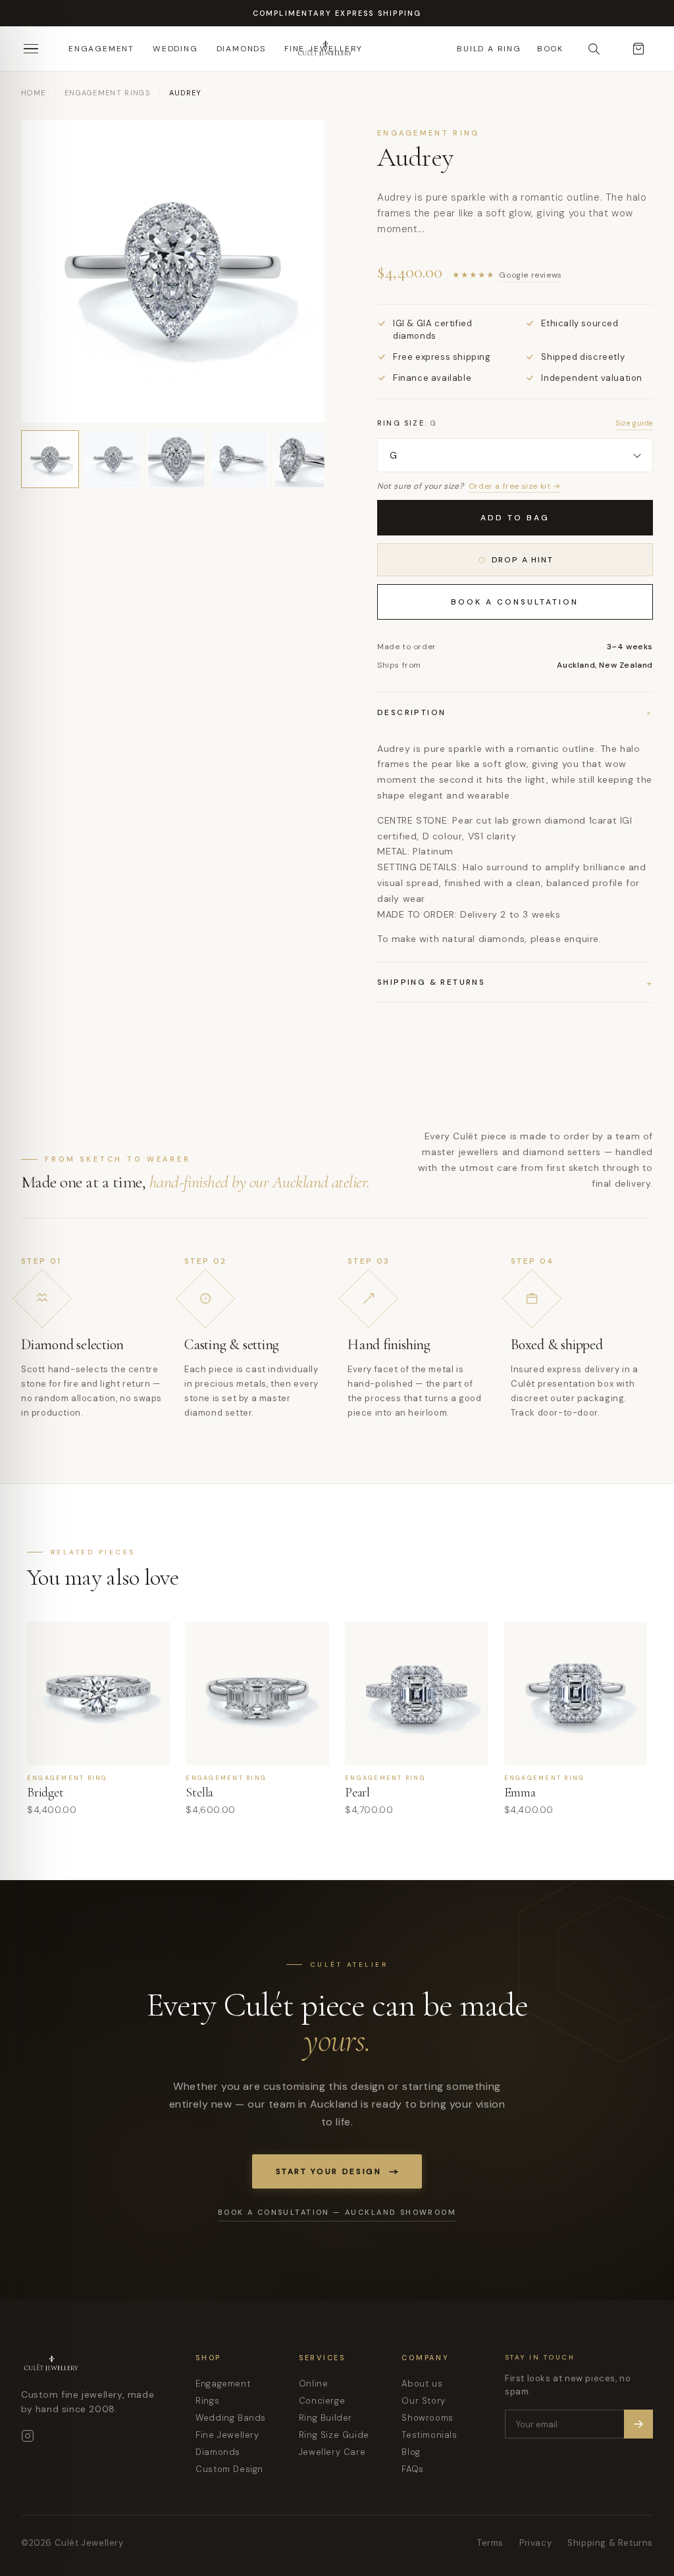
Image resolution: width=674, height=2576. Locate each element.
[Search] (594, 49)
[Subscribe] (638, 2424)
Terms (490, 2543)
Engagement (101, 49)
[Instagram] (28, 2436)
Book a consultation (515, 602)
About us (422, 2384)
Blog (411, 2452)
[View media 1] (50, 459)
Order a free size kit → (515, 486)
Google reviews (530, 275)
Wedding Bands (231, 2418)
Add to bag (515, 518)
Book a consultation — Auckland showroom (337, 2212)
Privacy (535, 2543)
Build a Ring (489, 49)
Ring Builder (325, 2418)
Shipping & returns (515, 982)
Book (550, 49)
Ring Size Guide (334, 2435)
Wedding (175, 49)
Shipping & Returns (610, 2543)
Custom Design (229, 2469)
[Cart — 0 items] (638, 49)
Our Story (423, 2401)
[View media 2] (113, 459)
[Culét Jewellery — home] (358, 49)
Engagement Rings (107, 93)
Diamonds (241, 49)
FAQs (412, 2469)
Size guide (634, 423)
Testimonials (429, 2435)
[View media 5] (303, 459)
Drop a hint (523, 560)
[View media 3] (176, 459)
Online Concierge (322, 2392)
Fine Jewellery (227, 2435)
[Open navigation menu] (36, 49)
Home (33, 93)
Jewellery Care (332, 2452)
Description (515, 712)
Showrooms (427, 2418)
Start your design (329, 2171)
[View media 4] (240, 459)
